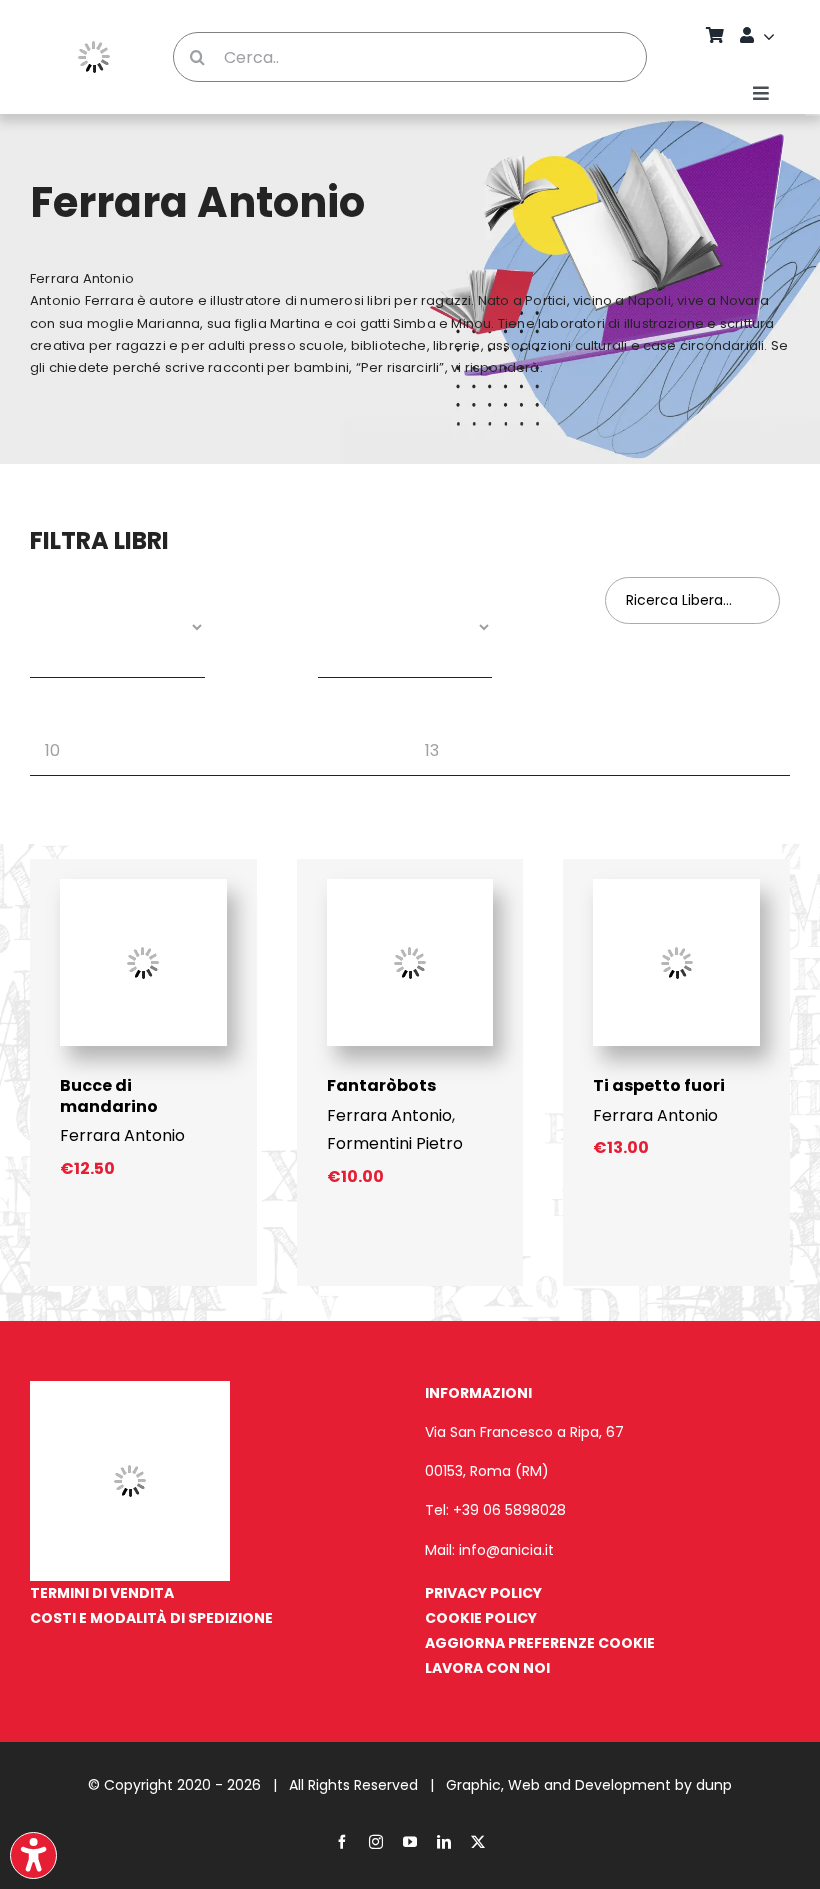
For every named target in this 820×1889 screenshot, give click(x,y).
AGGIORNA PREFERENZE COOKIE (540, 1643)
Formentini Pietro (395, 1143)
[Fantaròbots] (410, 886)
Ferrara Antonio (122, 1135)
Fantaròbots (381, 1085)
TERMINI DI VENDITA (102, 1593)
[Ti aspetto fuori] (676, 886)
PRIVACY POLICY (483, 1593)
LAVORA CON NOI (487, 1668)
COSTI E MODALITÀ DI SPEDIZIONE (151, 1618)
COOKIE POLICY (481, 1618)
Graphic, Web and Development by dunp (589, 1785)
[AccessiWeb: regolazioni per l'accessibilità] (33, 1855)
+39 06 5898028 (509, 1510)
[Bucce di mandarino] (143, 886)
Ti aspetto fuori (659, 1085)
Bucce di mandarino (109, 1096)
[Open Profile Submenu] (772, 36)
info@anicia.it (506, 1550)
